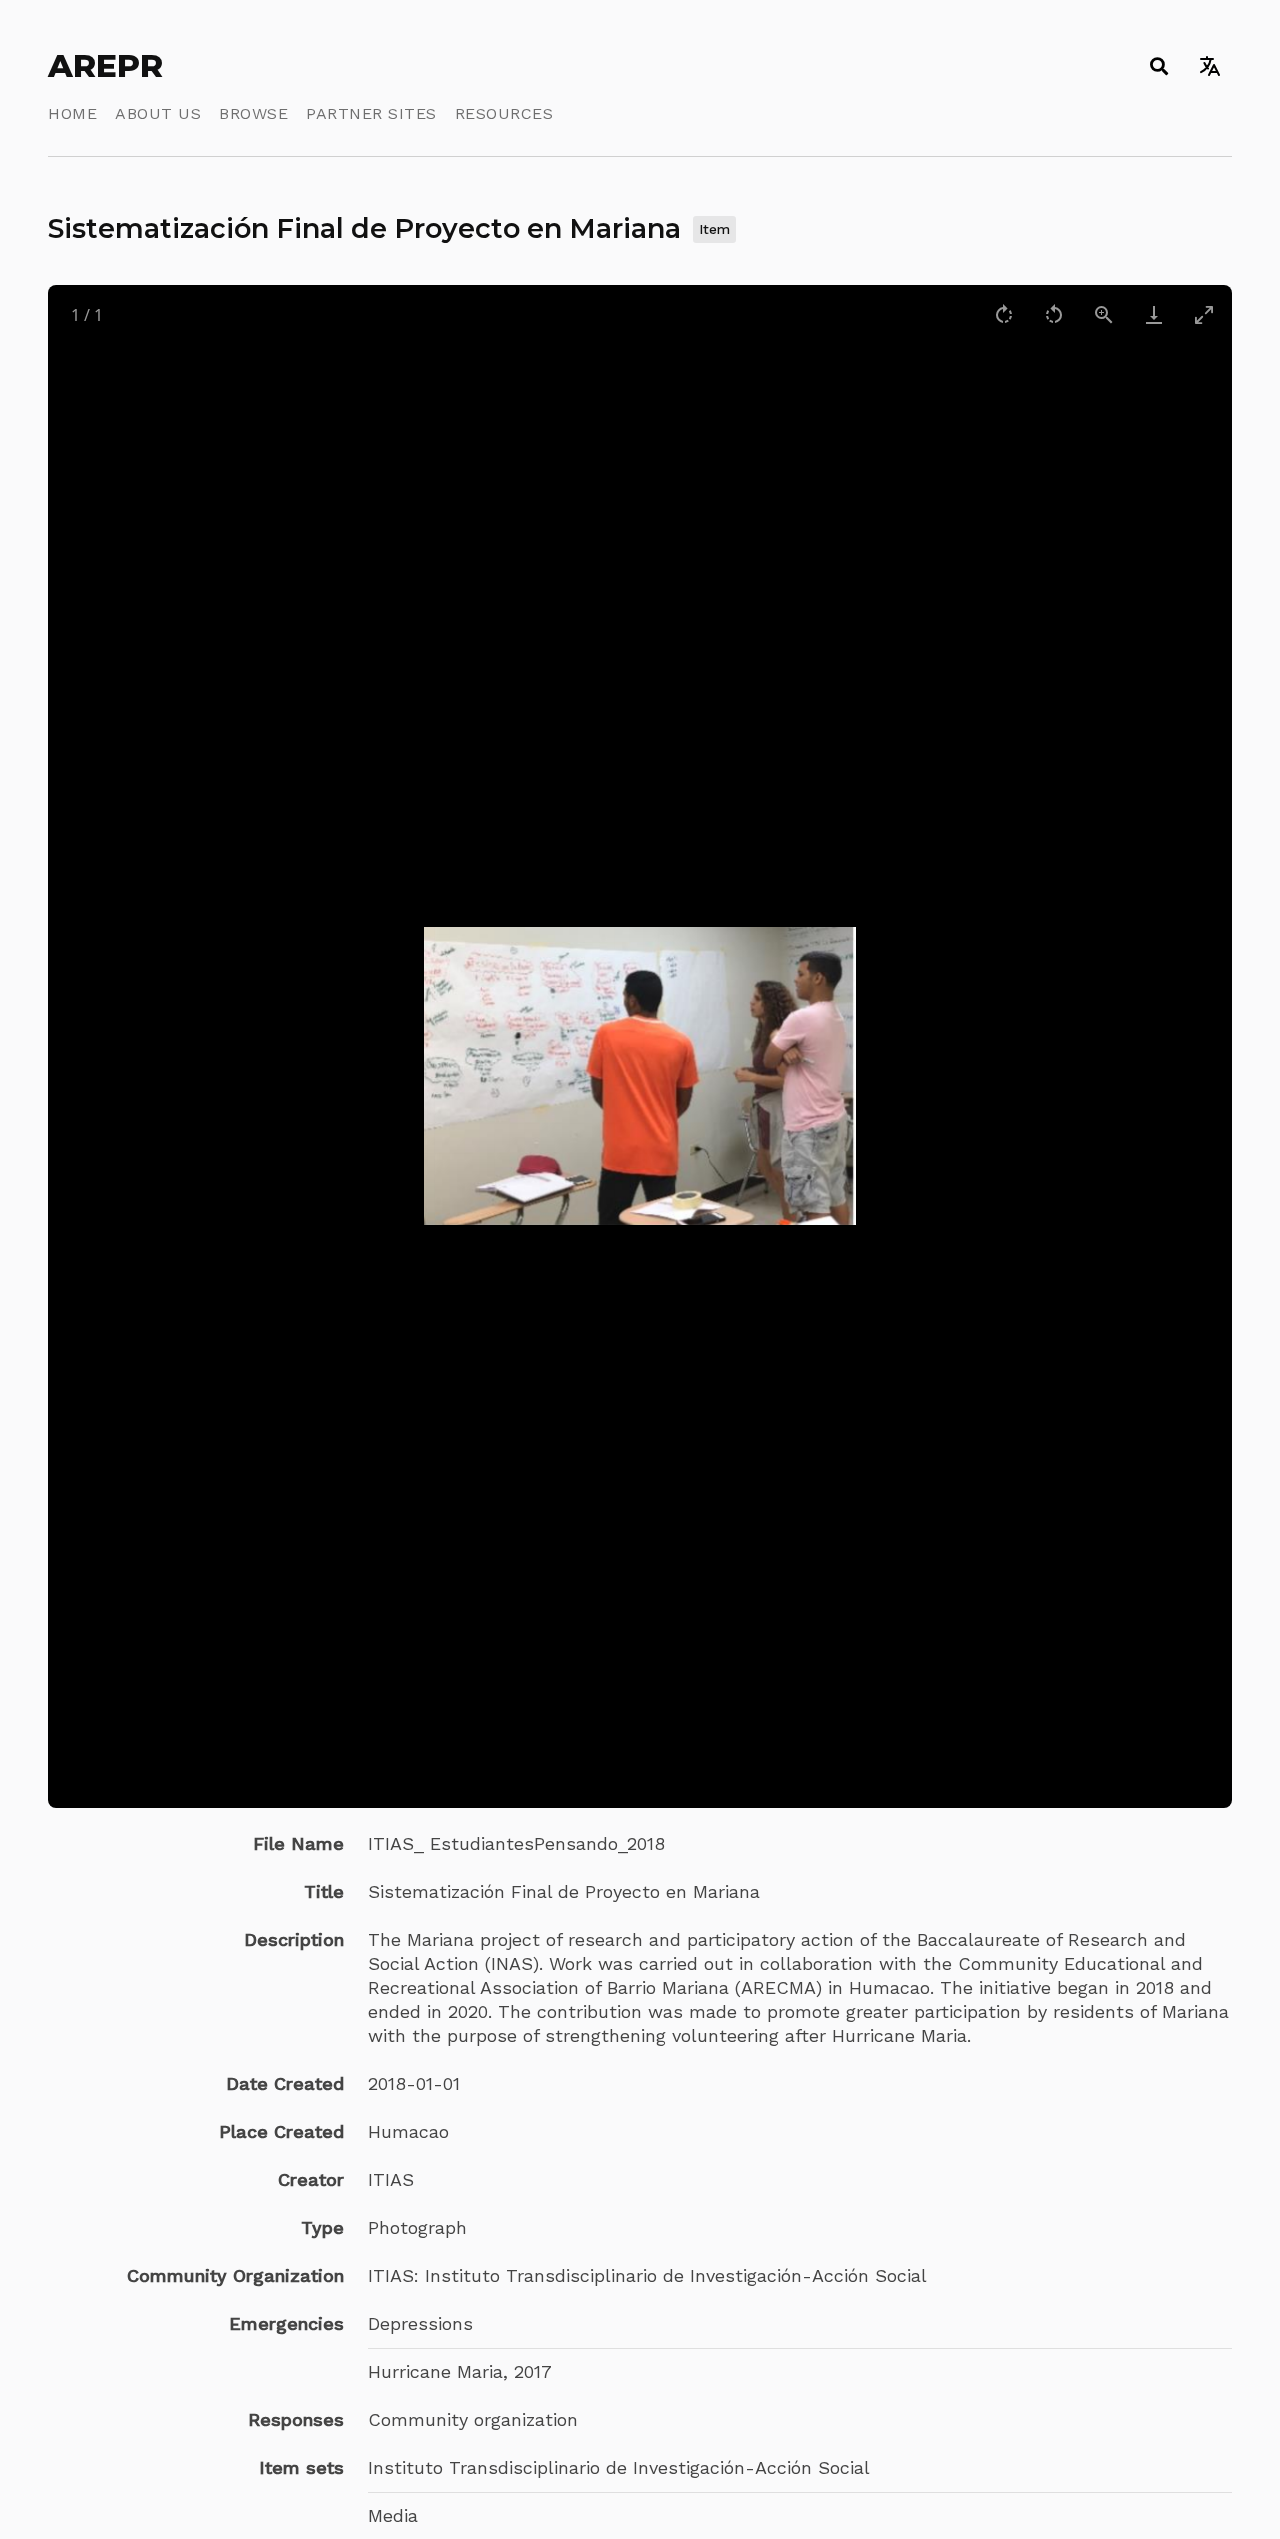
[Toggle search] (1158, 66)
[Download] (1154, 314)
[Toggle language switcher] (1209, 66)
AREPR (105, 66)
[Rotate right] (1004, 314)
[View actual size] (1104, 314)
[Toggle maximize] (1204, 314)
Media (393, 2515)
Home (72, 113)
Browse (253, 113)
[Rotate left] (1054, 314)
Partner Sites (371, 113)
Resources (504, 113)
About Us (158, 113)
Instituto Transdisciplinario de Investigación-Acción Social (619, 2467)
